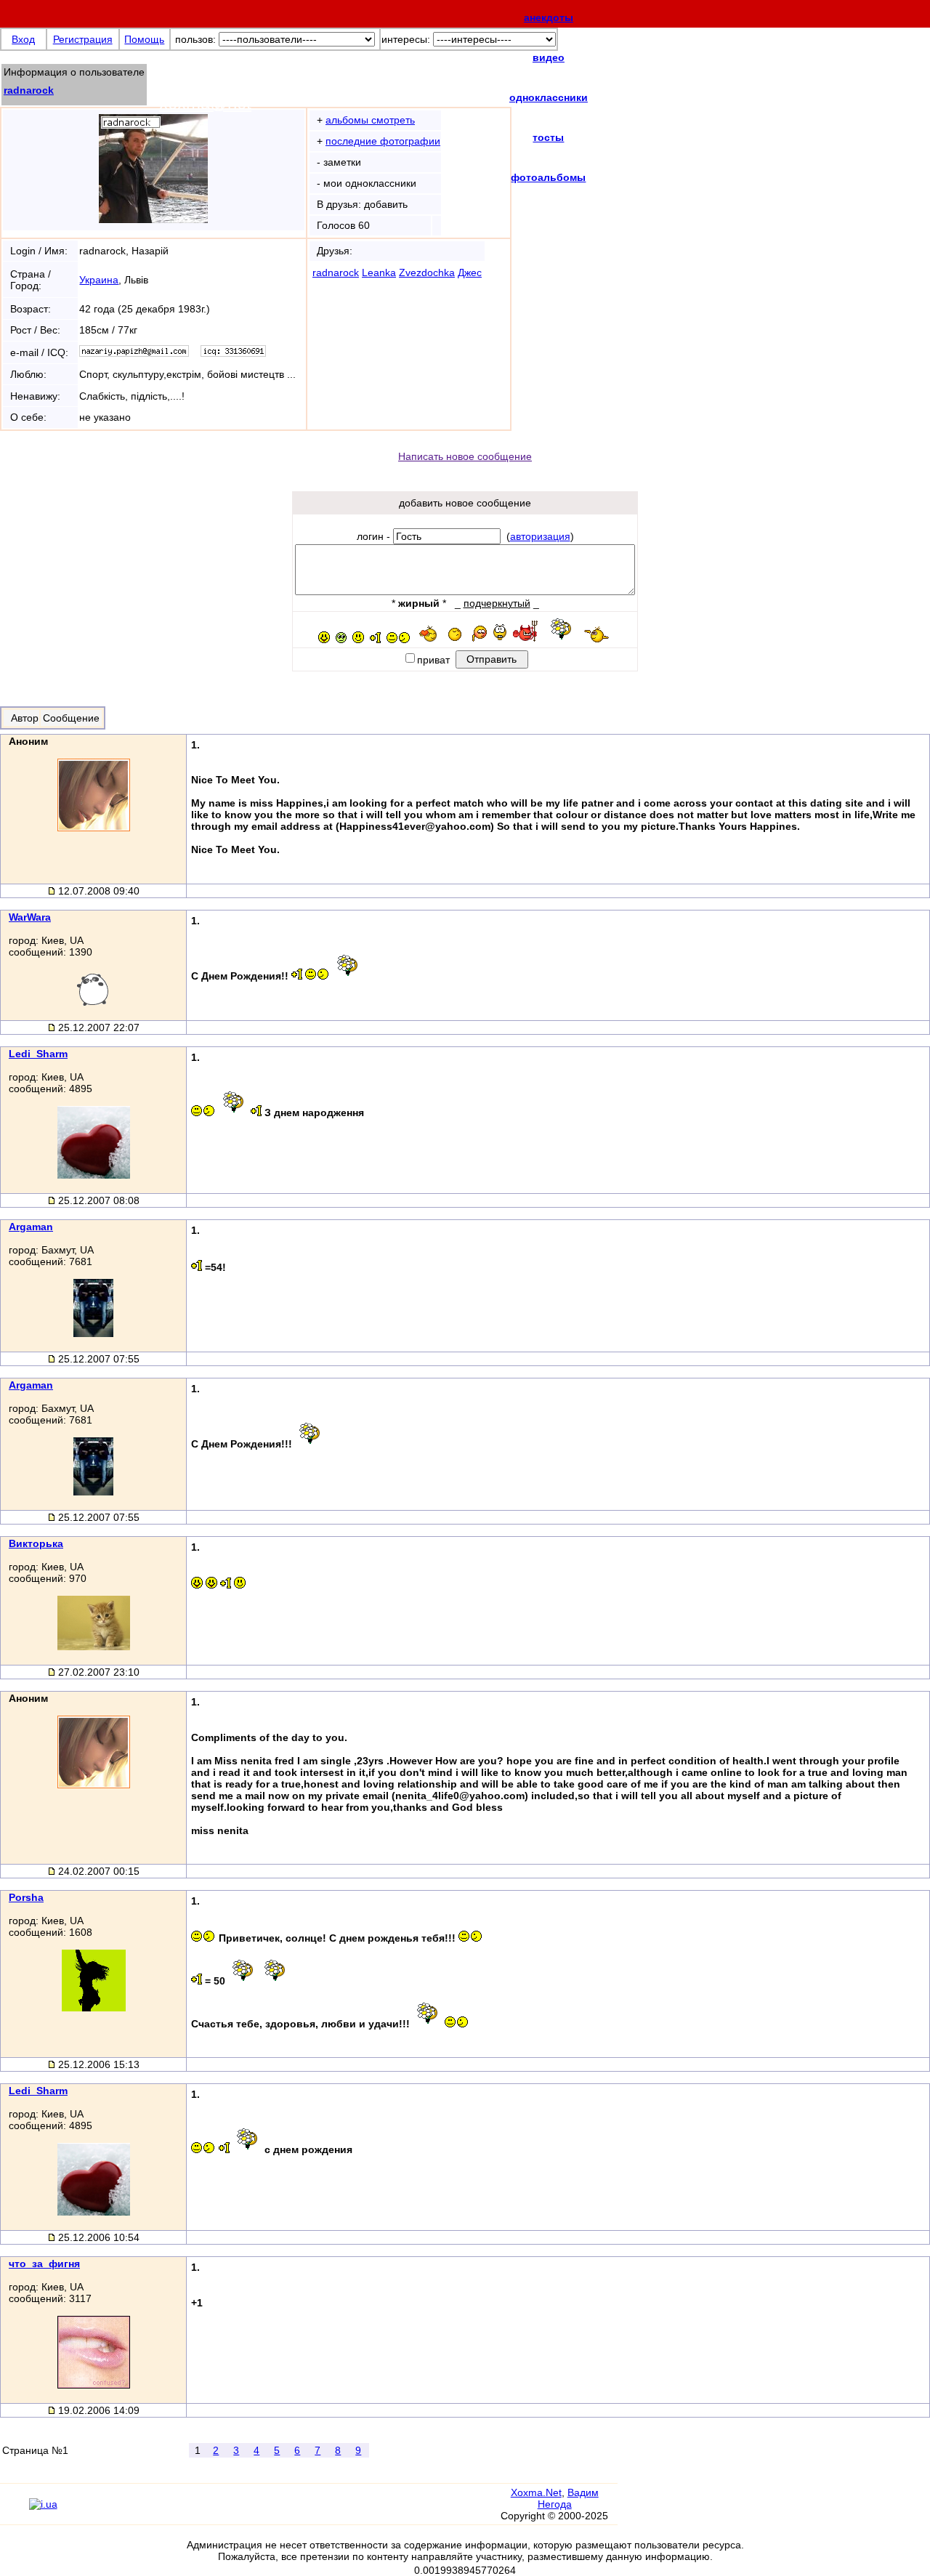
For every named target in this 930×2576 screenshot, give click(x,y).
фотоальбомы (548, 177)
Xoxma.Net (536, 2492)
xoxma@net (205, 103)
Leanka (379, 272)
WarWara (30, 917)
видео (549, 57)
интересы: (406, 39)
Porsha (26, 1897)
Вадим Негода (568, 2498)
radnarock (29, 90)
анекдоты (549, 17)
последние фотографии (383, 141)
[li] (14, 2511)
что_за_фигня (44, 2264)
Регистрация (83, 39)
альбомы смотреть (370, 120)
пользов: (195, 39)
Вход (23, 39)
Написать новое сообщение (465, 456)
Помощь (144, 39)
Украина (99, 280)
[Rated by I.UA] (43, 2504)
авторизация (540, 536)
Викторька (36, 1543)
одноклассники (549, 97)
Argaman (31, 1227)
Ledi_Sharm (38, 1054)
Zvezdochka (427, 272)
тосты (548, 137)
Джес (470, 272)
